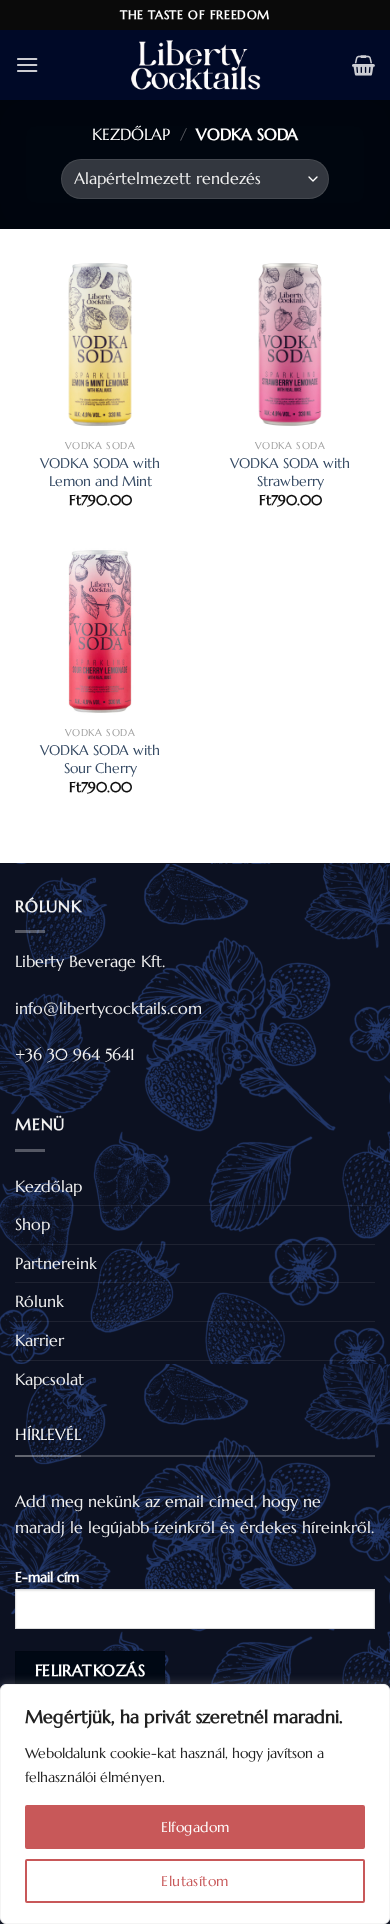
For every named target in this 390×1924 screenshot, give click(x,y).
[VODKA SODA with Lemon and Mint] (100, 344)
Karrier (39, 1340)
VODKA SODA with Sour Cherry (100, 759)
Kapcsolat (49, 1379)
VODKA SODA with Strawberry (290, 472)
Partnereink (56, 1263)
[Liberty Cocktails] (195, 65)
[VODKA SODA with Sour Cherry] (100, 631)
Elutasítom (194, 1881)
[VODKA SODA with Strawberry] (290, 344)
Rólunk (39, 1301)
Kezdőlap (131, 134)
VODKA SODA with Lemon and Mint (100, 472)
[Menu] (27, 64)
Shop (32, 1224)
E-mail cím (47, 1577)
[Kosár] (363, 65)
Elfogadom (195, 1827)
